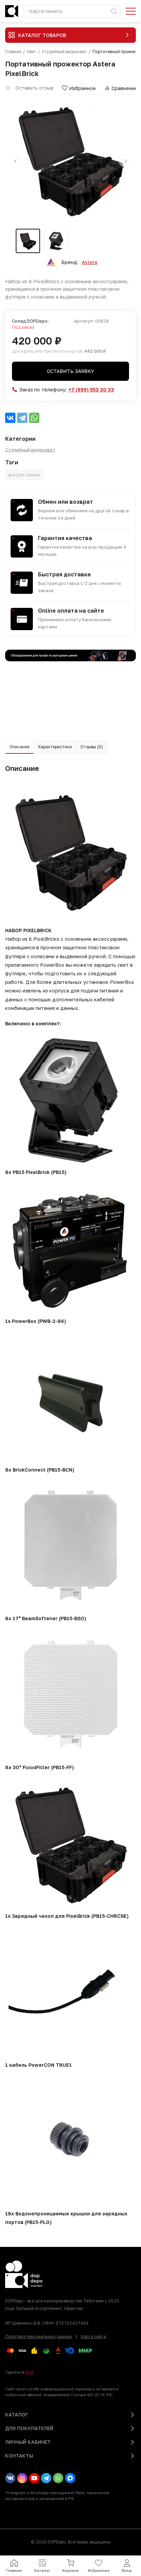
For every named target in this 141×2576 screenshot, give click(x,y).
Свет (31, 52)
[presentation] (15, 161)
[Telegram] (22, 418)
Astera (89, 262)
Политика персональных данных (39, 2336)
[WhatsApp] (34, 418)
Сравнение (125, 88)
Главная (13, 52)
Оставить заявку (70, 371)
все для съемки (24, 475)
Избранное (82, 88)
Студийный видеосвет (64, 52)
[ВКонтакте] (10, 418)
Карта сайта (93, 2336)
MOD (29, 2372)
